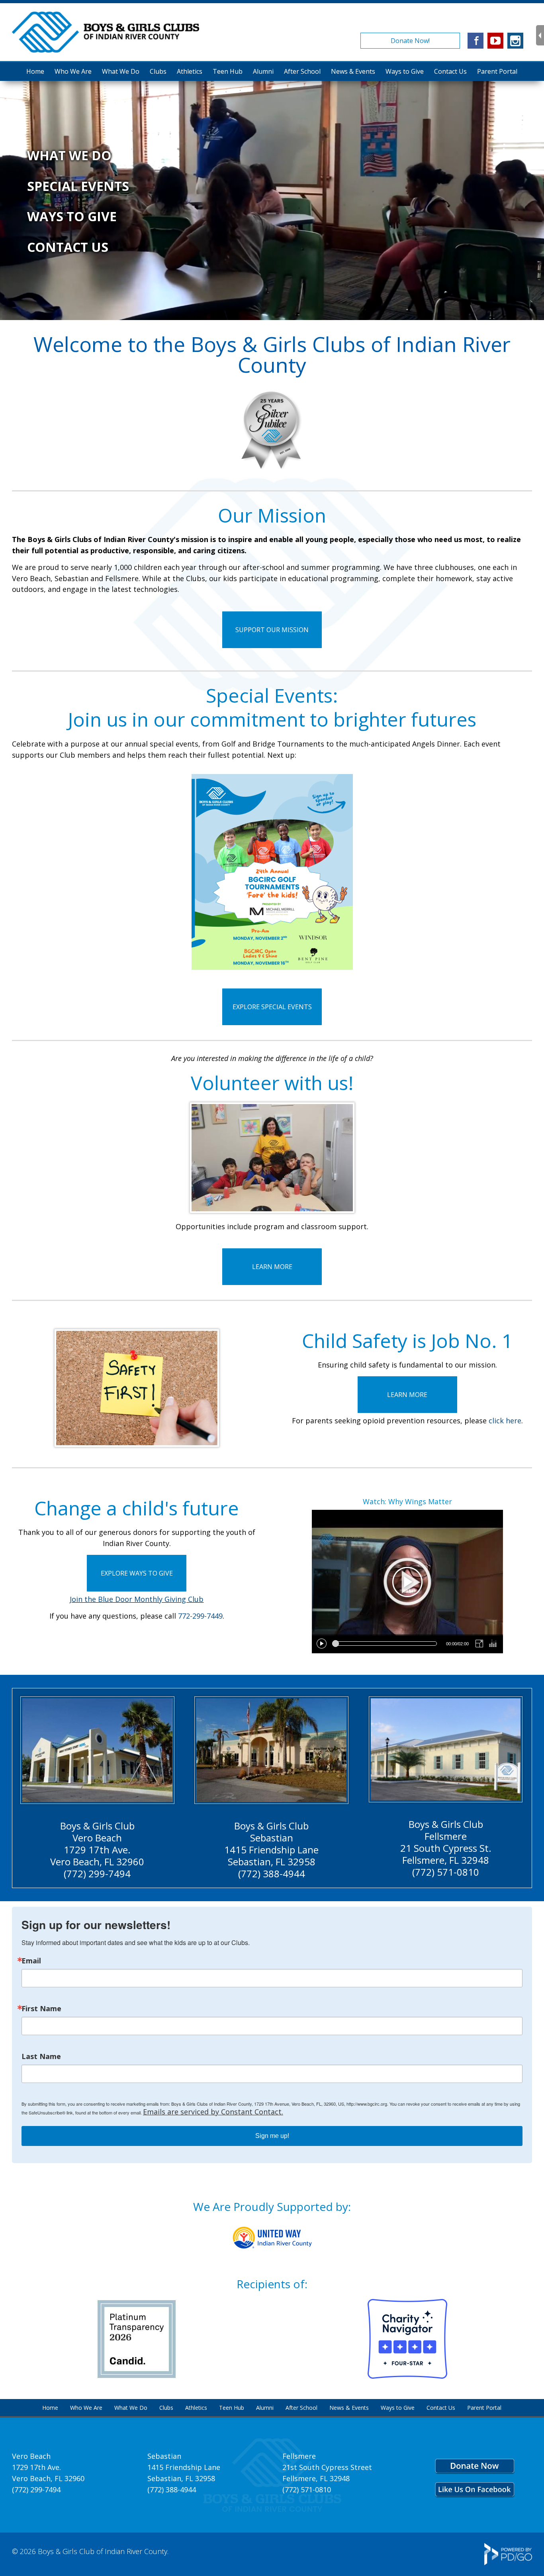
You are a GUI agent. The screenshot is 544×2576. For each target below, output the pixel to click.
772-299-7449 (200, 1616)
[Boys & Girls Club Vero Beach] (97, 1750)
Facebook (476, 41)
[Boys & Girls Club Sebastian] (271, 1750)
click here (505, 1421)
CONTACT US (68, 247)
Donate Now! (410, 41)
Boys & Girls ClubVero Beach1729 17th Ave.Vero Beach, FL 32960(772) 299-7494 (97, 1850)
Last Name (41, 2056)
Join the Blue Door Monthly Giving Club (137, 1599)
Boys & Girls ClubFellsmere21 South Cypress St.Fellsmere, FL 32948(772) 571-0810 (446, 1848)
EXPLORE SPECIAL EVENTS (272, 1007)
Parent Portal (497, 71)
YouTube (495, 41)
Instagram (515, 41)
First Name (41, 2008)
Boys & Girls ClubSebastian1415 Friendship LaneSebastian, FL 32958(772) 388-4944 (271, 1850)
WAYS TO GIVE (72, 216)
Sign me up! (272, 2136)
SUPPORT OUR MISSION (272, 630)
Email (31, 1961)
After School (302, 71)
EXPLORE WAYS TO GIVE (137, 1573)
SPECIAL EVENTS (78, 186)
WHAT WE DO (69, 155)
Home (35, 71)
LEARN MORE (272, 1267)
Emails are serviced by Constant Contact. (213, 2112)
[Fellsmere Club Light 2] (446, 1749)
